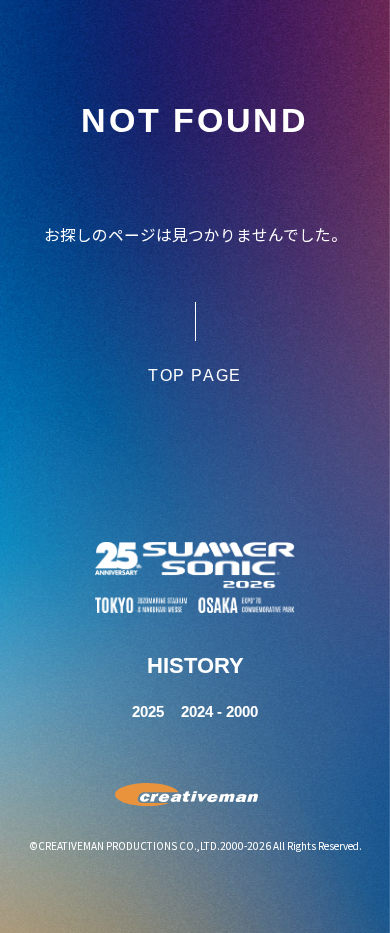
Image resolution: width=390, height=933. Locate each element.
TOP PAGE (195, 375)
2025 (148, 712)
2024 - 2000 (219, 712)
